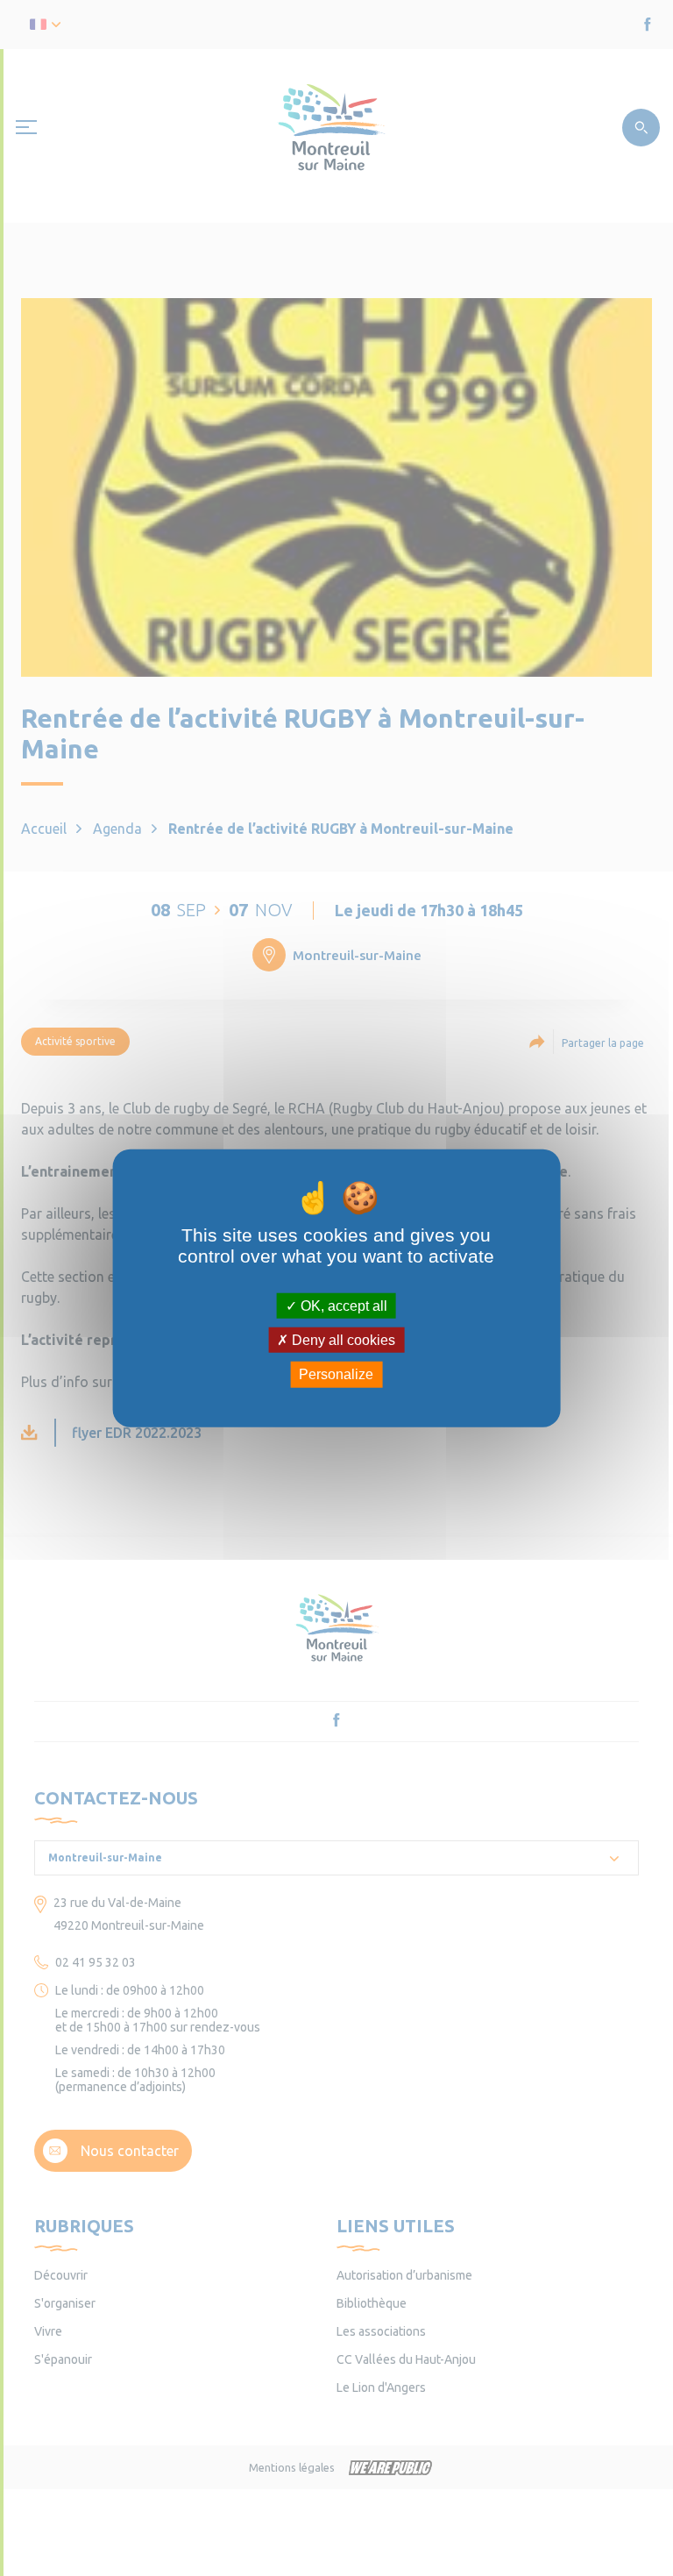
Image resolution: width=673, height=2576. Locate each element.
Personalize (336, 1374)
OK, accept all (342, 1306)
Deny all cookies (342, 1340)
